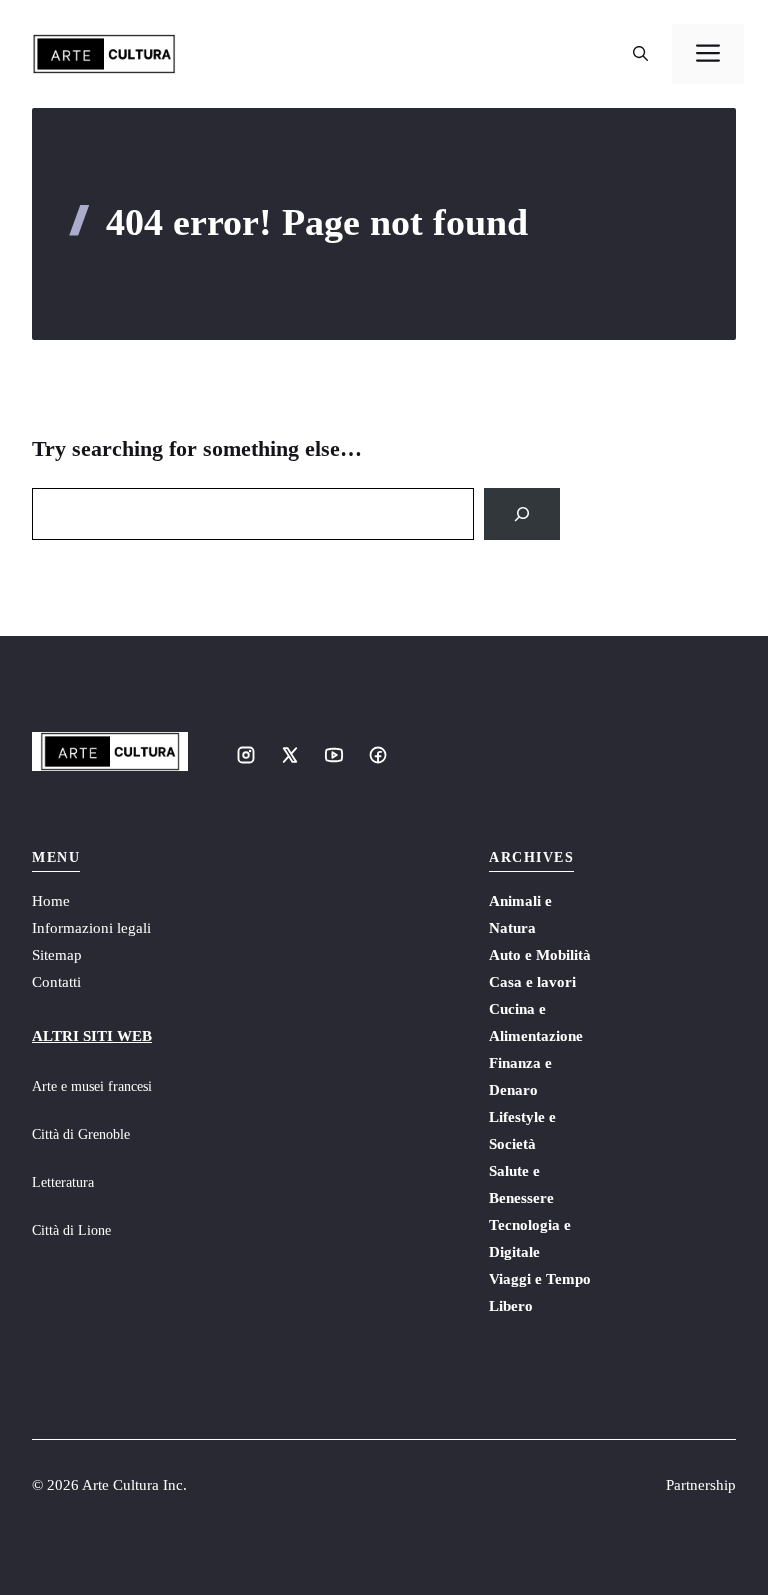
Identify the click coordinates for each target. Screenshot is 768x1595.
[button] (640, 54)
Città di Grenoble (81, 1134)
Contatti (56, 982)
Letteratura (63, 1182)
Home (51, 901)
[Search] (522, 514)
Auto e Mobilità (540, 955)
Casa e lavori (532, 982)
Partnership (701, 1485)
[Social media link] (246, 755)
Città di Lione (71, 1230)
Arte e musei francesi (92, 1086)
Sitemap (57, 955)
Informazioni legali (91, 928)
